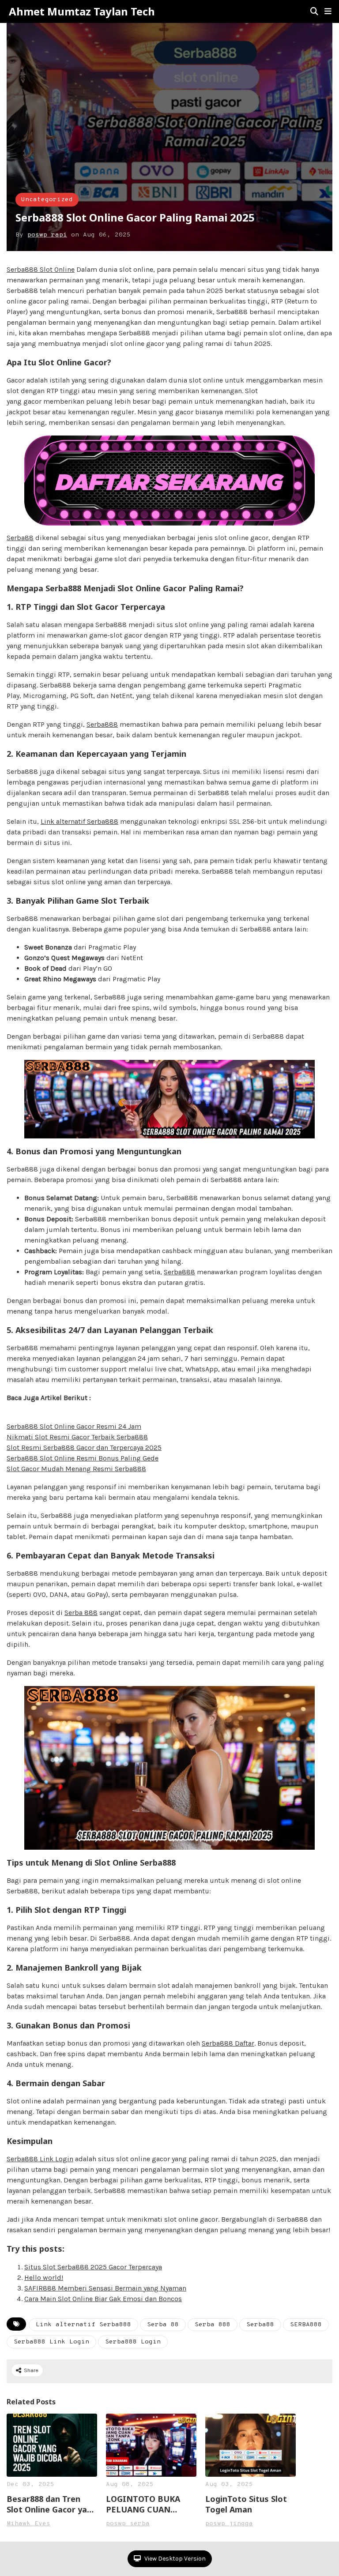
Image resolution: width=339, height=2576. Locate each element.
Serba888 (102, 724)
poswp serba (128, 2524)
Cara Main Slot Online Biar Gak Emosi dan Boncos (103, 2299)
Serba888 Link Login (40, 2159)
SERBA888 (306, 2325)
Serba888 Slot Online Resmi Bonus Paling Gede (83, 1458)
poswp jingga (229, 2524)
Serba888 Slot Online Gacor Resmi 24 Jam (74, 1426)
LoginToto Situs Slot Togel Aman (246, 2504)
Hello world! (44, 2277)
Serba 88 (163, 2325)
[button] (328, 11)
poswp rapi (47, 235)
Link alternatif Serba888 (79, 821)
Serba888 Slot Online (41, 269)
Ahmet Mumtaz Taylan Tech (82, 11)
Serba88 (20, 538)
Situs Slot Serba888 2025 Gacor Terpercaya (93, 2267)
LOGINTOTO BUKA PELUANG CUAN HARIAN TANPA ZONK (149, 2504)
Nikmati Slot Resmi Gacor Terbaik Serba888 (77, 1437)
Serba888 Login (133, 2342)
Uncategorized (47, 200)
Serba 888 (81, 1613)
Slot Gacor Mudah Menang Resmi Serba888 (76, 1469)
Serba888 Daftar (228, 2043)
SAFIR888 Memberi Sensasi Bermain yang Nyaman (105, 2288)
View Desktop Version (174, 2559)
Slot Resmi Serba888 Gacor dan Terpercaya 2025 (84, 1448)
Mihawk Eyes (28, 2524)
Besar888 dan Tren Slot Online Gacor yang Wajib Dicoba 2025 (52, 2504)
